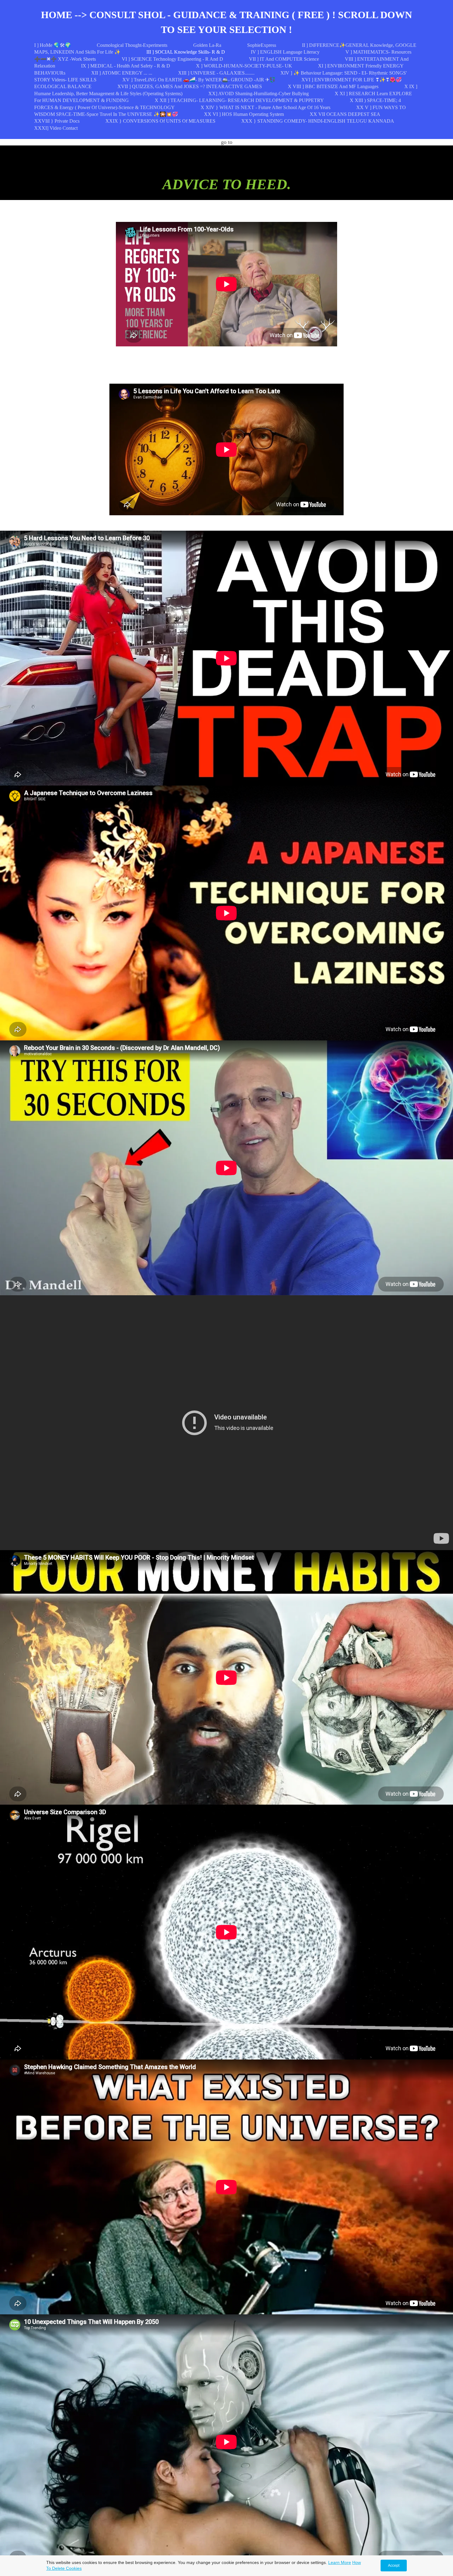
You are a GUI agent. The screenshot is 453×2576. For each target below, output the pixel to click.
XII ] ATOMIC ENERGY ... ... (122, 73)
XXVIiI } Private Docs (57, 121)
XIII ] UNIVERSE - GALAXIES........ (216, 73)
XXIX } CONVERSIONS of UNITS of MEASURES (160, 121)
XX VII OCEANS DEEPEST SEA (345, 114)
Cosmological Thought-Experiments (132, 45)
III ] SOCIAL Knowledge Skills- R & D (186, 52)
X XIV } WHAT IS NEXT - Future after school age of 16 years (265, 107)
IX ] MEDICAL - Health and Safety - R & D (126, 66)
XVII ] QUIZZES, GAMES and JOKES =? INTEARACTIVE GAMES (190, 86)
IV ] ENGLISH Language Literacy (285, 52)
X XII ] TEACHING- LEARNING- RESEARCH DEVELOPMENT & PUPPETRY (239, 100)
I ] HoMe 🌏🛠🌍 (53, 45)
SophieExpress (262, 45)
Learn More (340, 2562)
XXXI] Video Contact (56, 128)
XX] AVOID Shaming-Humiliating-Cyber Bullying (259, 94)
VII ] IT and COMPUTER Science (284, 59)
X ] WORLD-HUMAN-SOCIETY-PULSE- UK (244, 66)
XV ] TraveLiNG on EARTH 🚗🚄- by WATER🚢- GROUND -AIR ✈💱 (199, 80)
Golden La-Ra (207, 45)
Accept (394, 2566)
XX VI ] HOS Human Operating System (244, 114)
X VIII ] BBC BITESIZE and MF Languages (333, 86)
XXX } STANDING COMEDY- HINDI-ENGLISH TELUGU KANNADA (318, 121)
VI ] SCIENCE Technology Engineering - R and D (172, 59)
